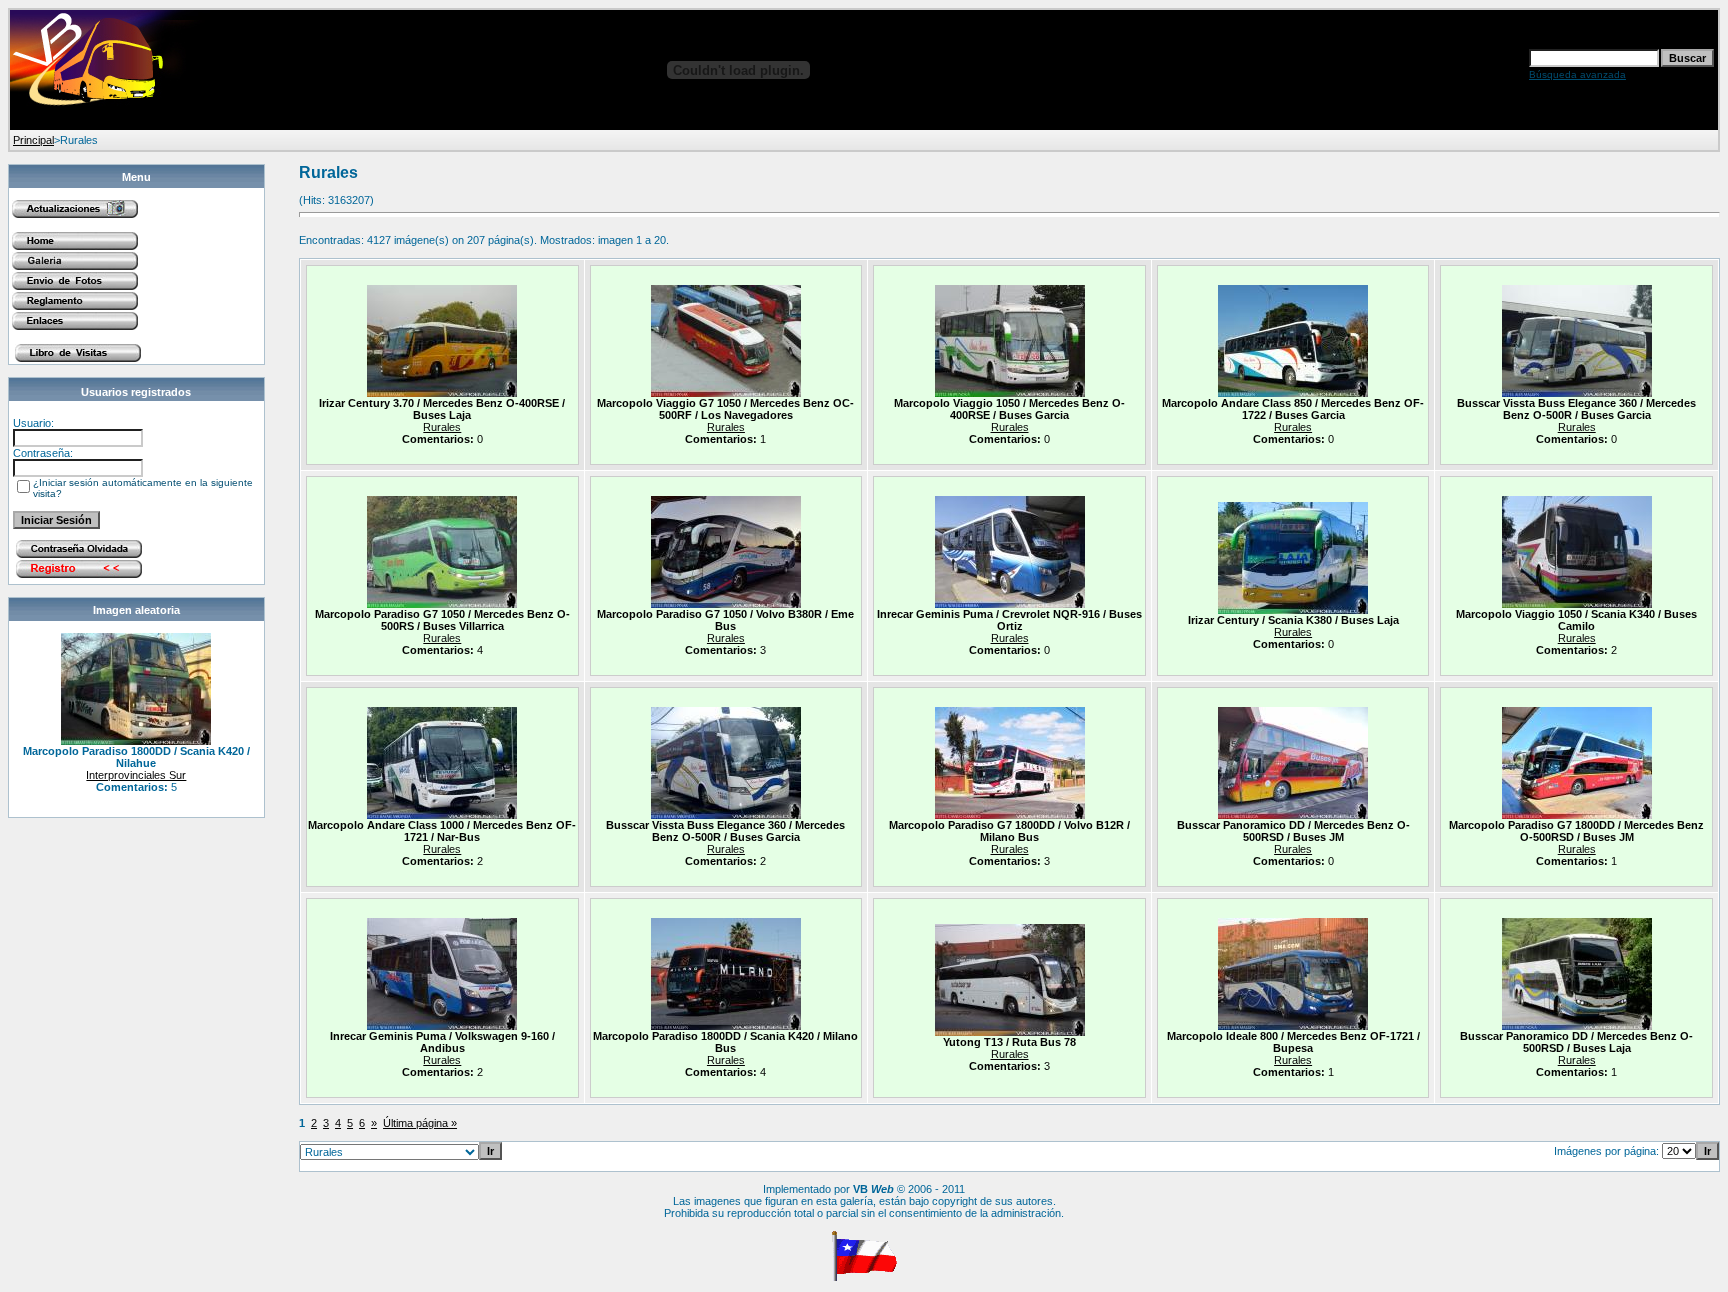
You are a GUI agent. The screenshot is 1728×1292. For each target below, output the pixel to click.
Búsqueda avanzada (1577, 74)
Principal (33, 140)
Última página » (420, 1123)
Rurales (442, 427)
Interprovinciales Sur (136, 775)
